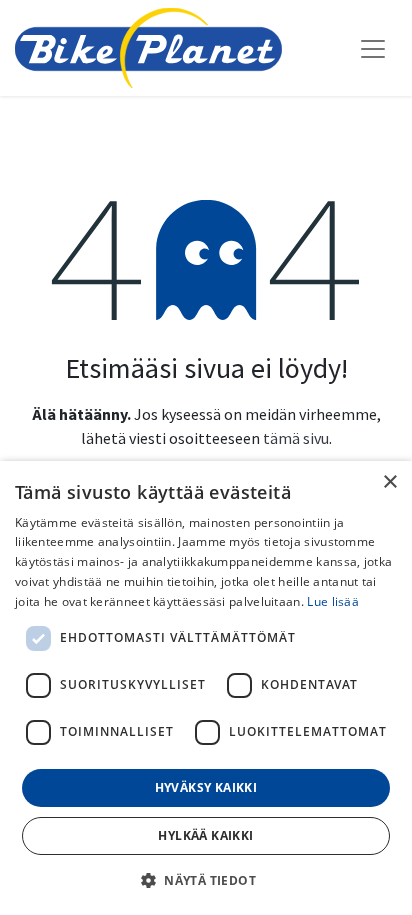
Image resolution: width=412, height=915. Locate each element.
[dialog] (206, 688)
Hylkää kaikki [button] (205, 835)
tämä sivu (296, 438)
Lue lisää (333, 601)
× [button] (389, 482)
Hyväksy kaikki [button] (206, 787)
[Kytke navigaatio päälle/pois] (373, 48)
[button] (206, 880)
